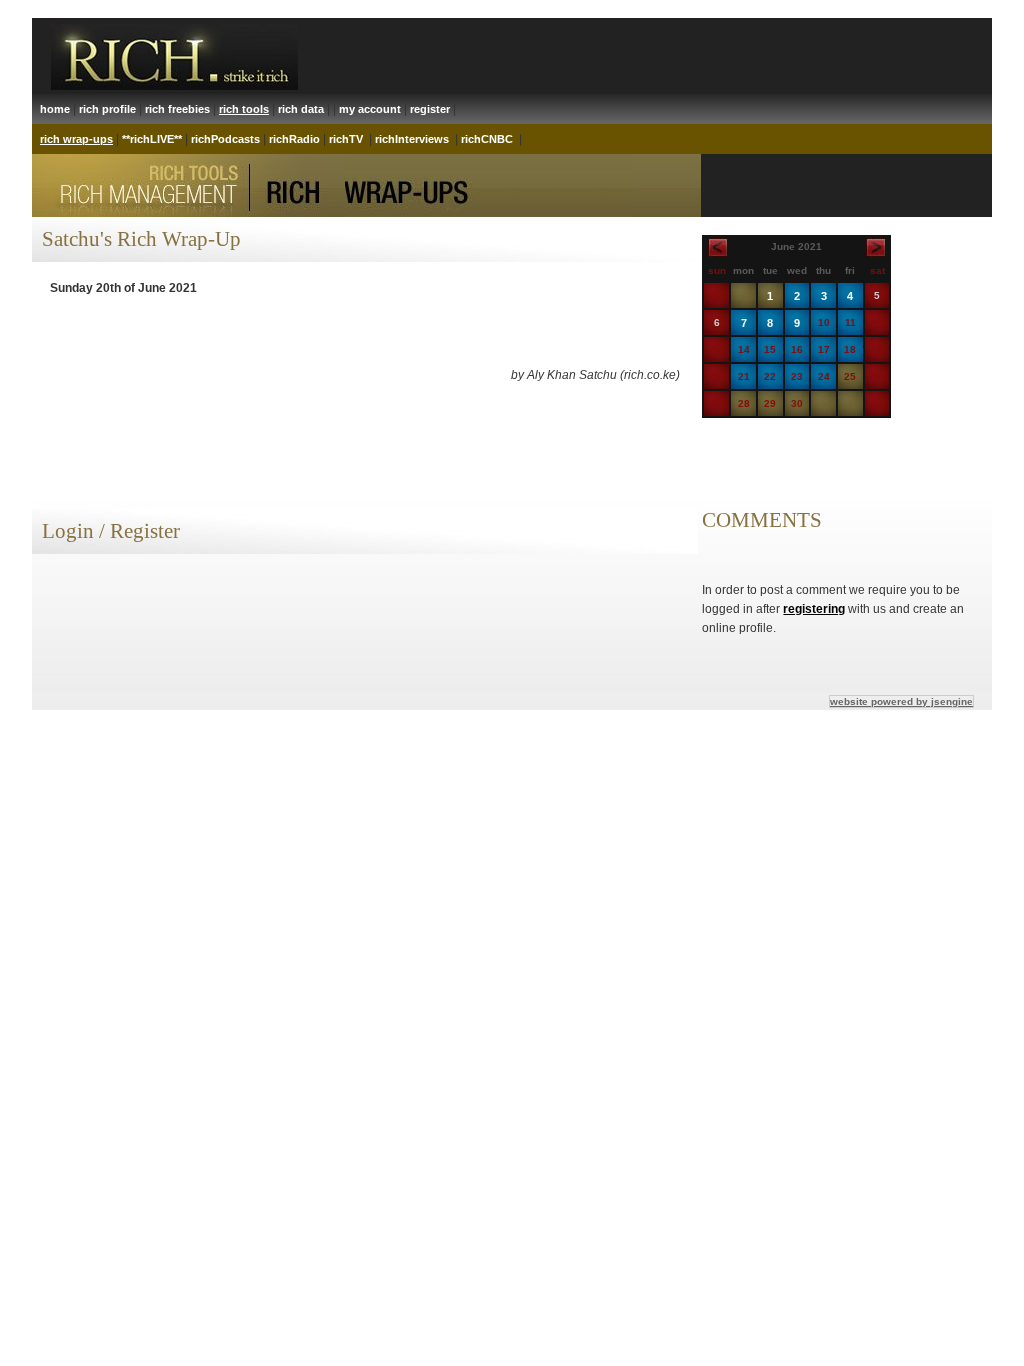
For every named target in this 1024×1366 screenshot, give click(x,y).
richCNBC (487, 139)
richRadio (294, 139)
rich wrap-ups (76, 139)
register (430, 109)
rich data (301, 109)
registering (814, 609)
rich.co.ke (650, 375)
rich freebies (177, 109)
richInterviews (412, 139)
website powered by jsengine (901, 701)
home (55, 109)
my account (370, 109)
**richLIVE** (152, 139)
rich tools (244, 109)
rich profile (107, 109)
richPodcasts (225, 139)
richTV (346, 139)
